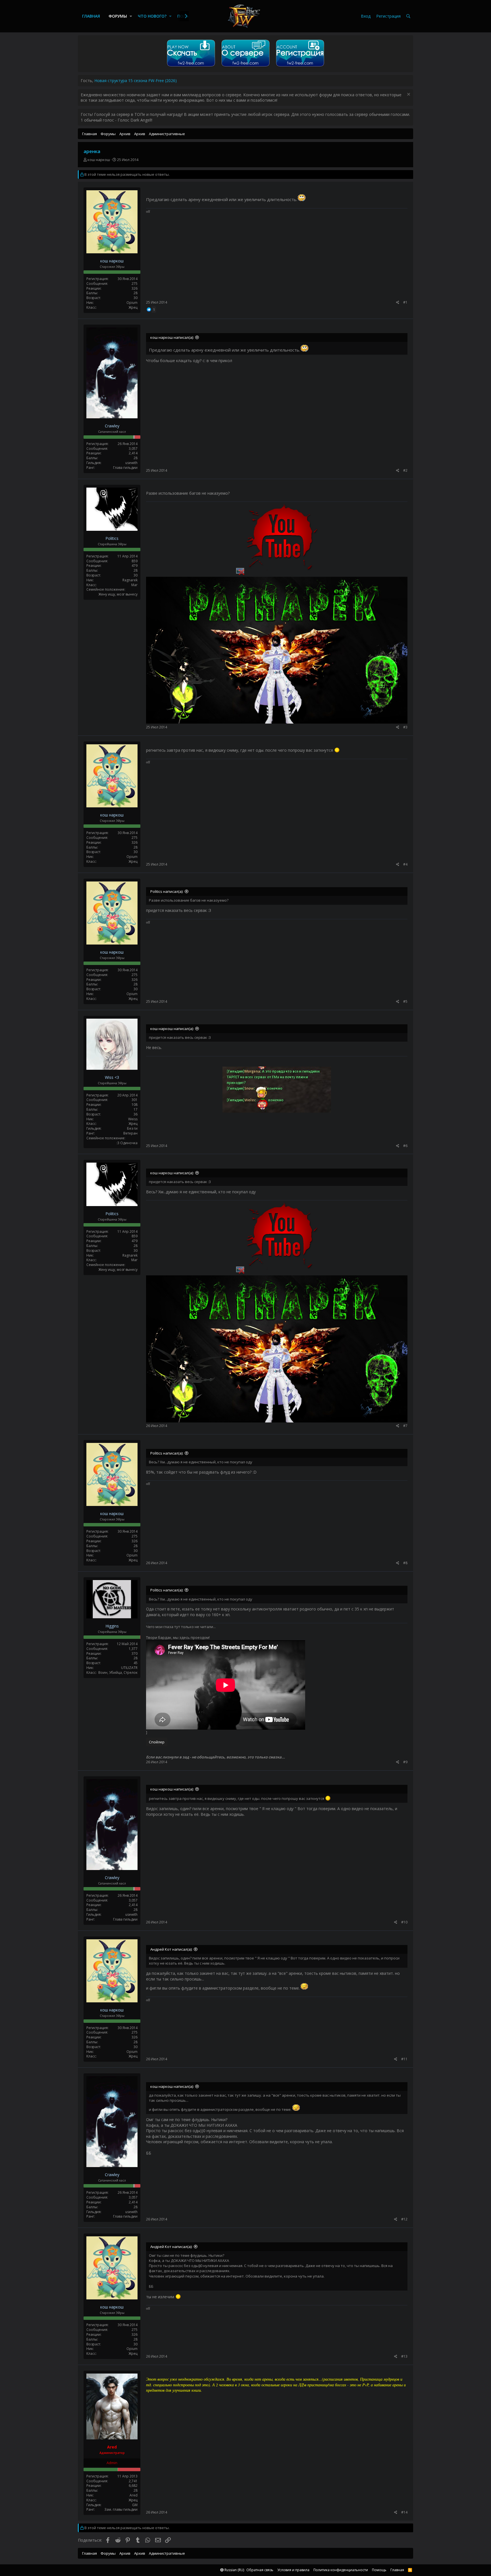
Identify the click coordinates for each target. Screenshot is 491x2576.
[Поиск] (408, 16)
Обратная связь (260, 2570)
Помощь (379, 2570)
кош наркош (99, 160)
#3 (405, 727)
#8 (405, 1563)
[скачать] (191, 67)
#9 (405, 1762)
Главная (91, 16)
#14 (404, 2512)
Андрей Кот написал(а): (171, 1949)
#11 (404, 2059)
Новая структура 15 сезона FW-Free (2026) (136, 81)
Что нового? (152, 16)
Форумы (118, 16)
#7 (405, 1426)
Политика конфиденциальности (341, 2570)
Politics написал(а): (167, 891)
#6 (405, 1146)
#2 (405, 470)
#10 (404, 1922)
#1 (405, 302)
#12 (404, 2219)
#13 (404, 2356)
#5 (405, 1001)
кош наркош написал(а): (172, 337)
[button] (131, 16)
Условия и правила (293, 2570)
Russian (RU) (234, 2570)
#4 (405, 864)
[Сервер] (246, 67)
